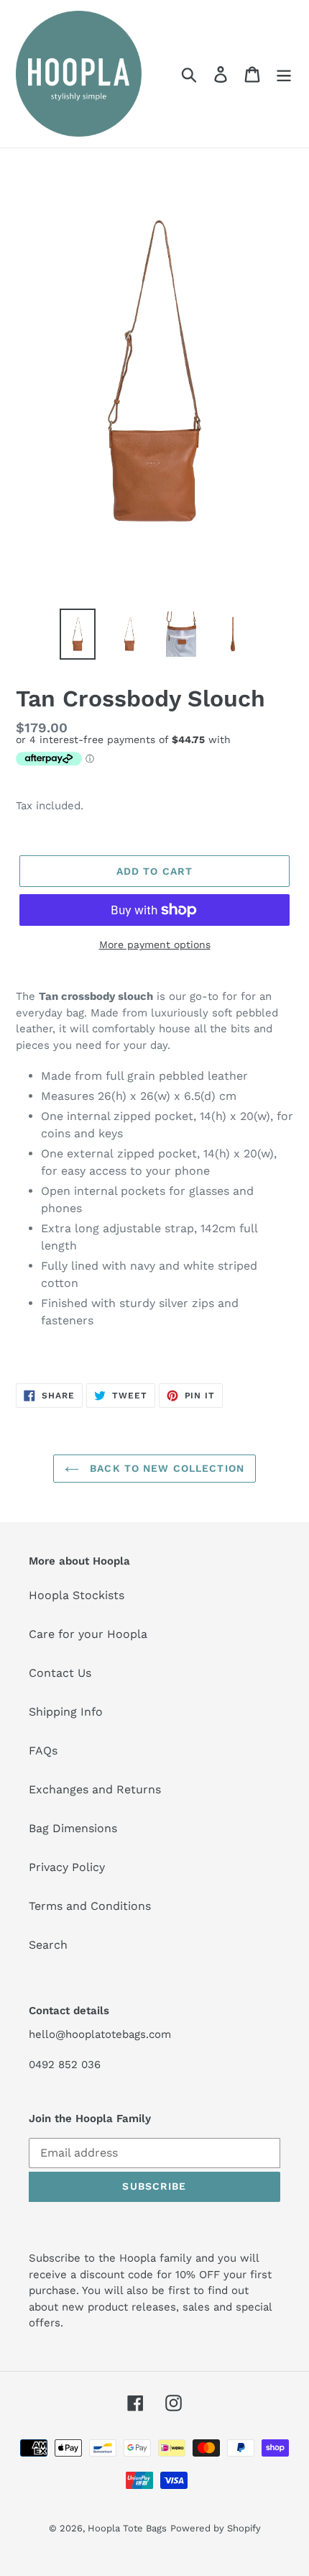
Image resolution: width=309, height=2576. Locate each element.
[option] (78, 634)
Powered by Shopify (216, 2528)
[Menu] (284, 74)
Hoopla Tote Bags (127, 2528)
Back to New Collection (165, 1468)
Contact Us (60, 1673)
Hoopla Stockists (77, 1595)
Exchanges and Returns (95, 1789)
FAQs (43, 1751)
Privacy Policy (67, 1867)
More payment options (155, 945)
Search (48, 1945)
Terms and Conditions (90, 1906)
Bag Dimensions (73, 1828)
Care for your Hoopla (88, 1634)
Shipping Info (66, 1712)
